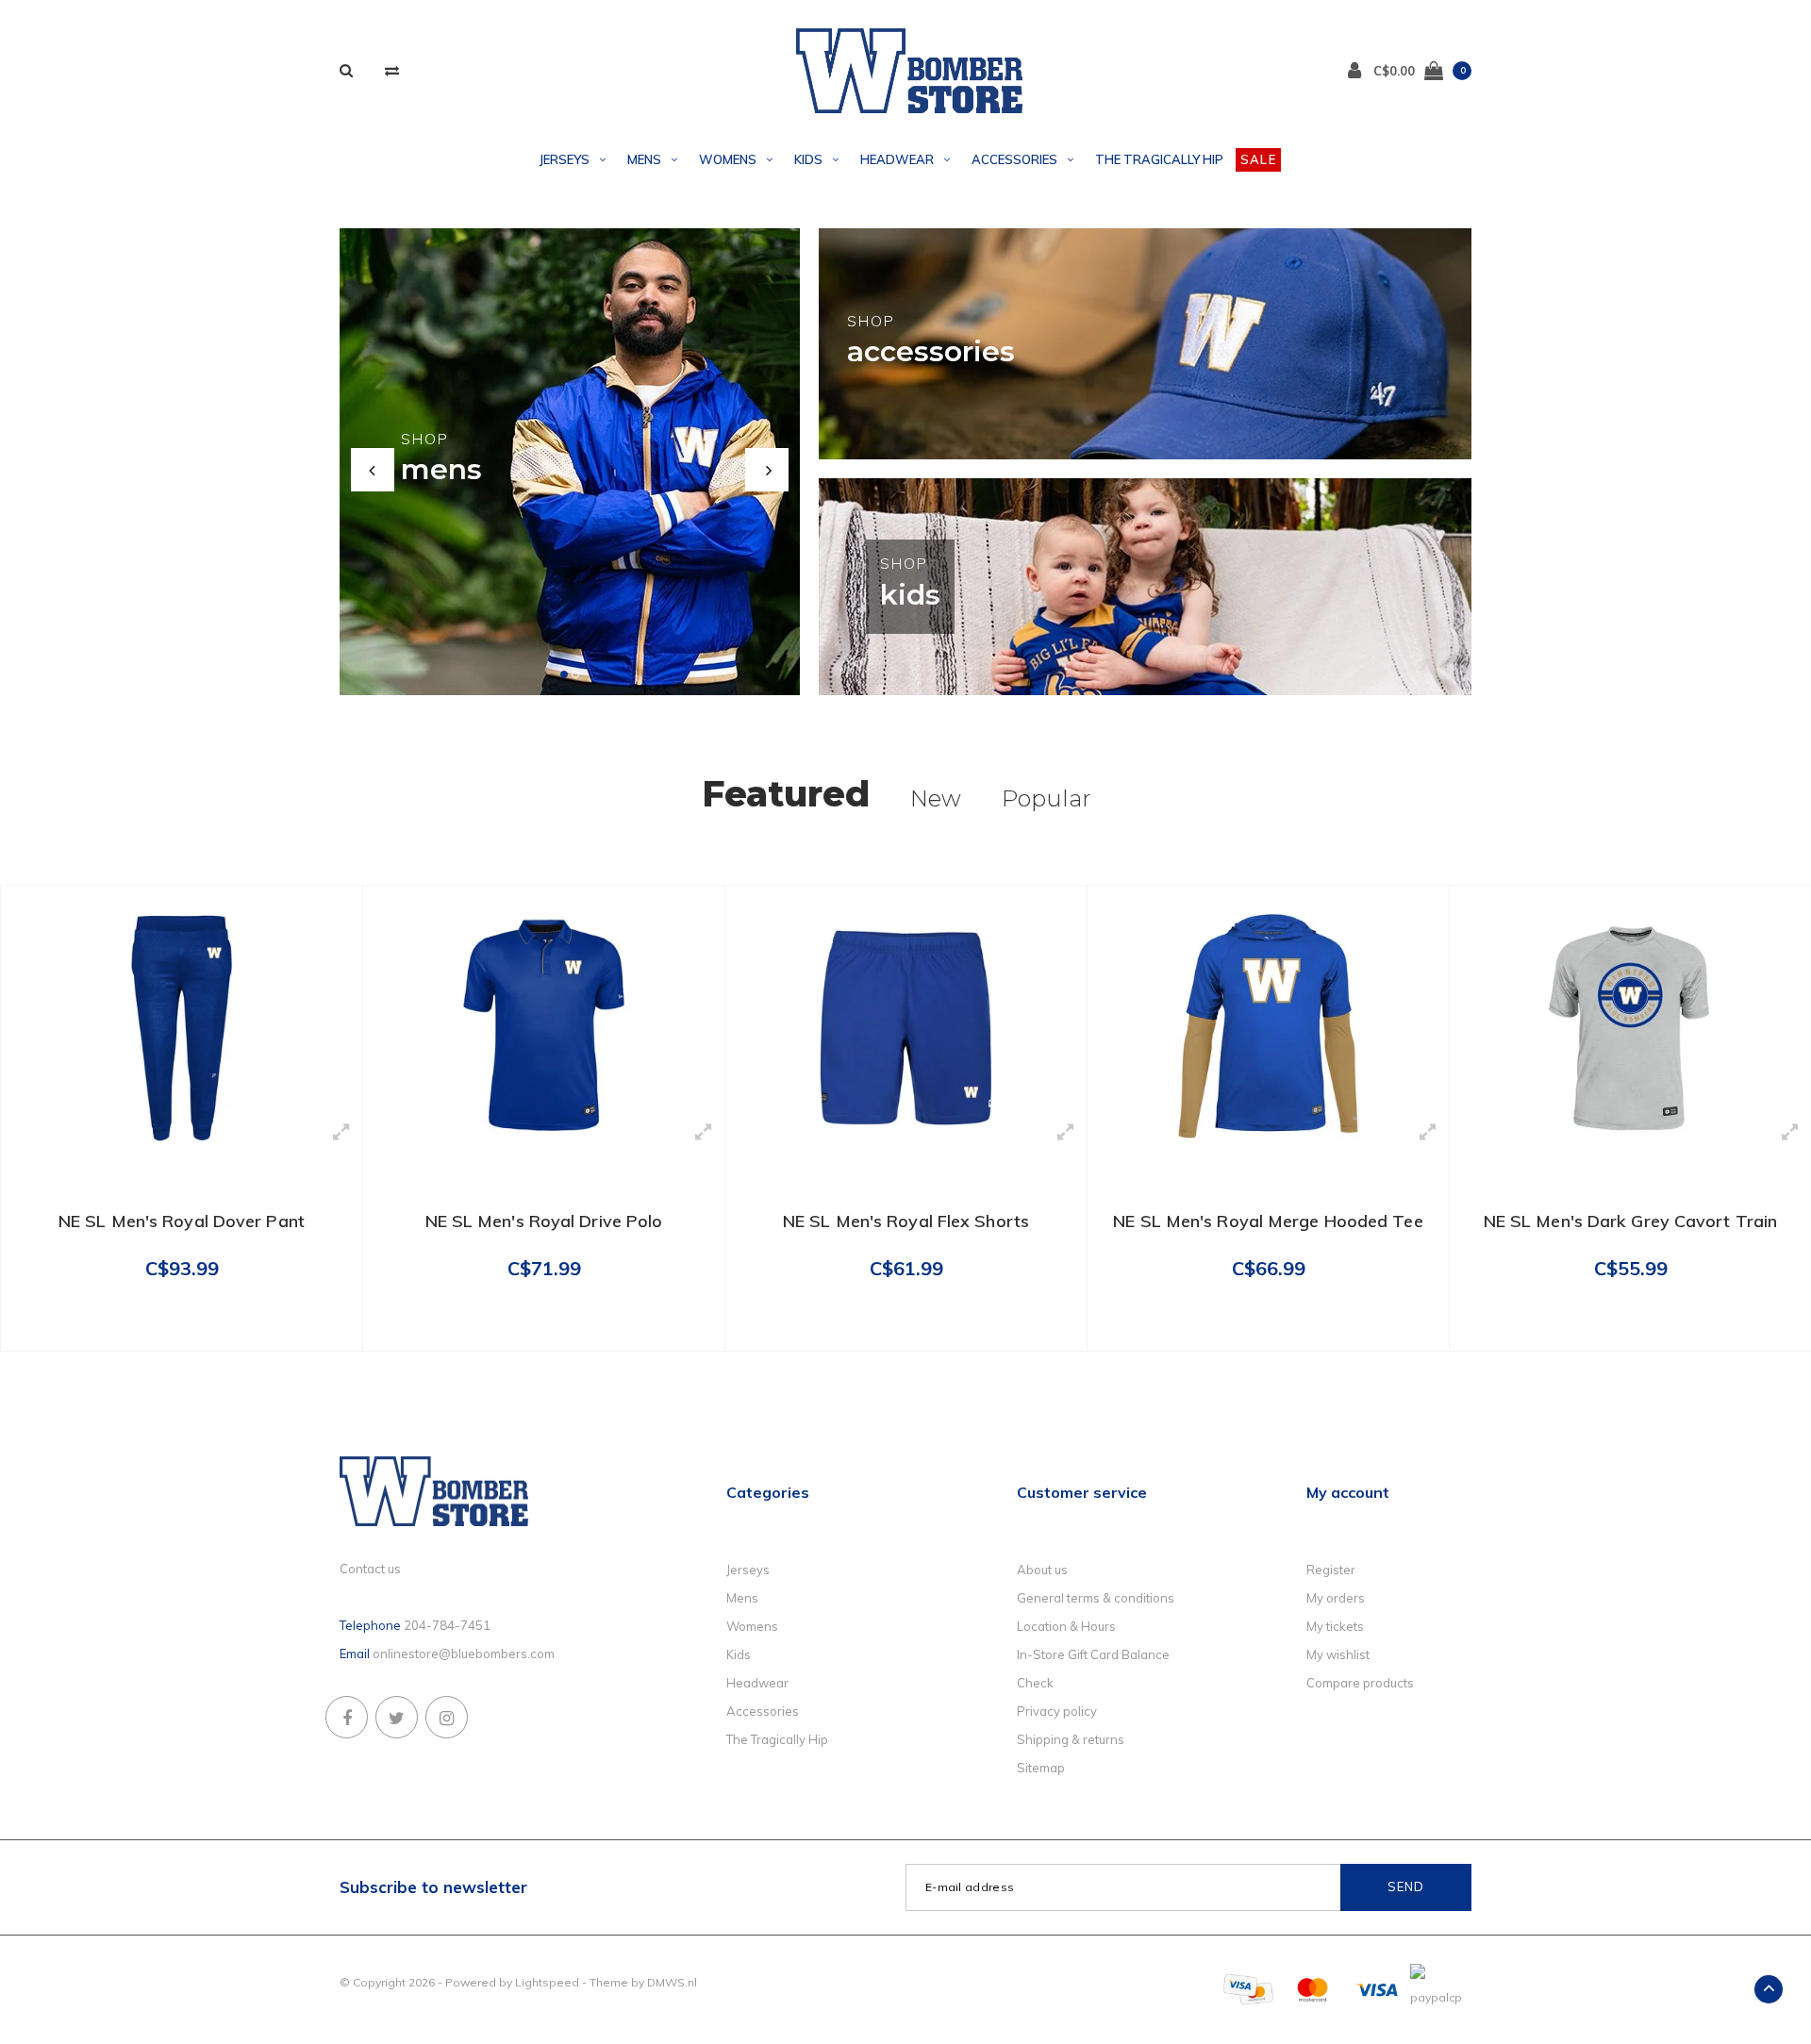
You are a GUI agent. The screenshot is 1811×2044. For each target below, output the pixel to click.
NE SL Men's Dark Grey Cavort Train (1630, 1221)
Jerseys (565, 159)
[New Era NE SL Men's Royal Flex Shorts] (906, 1026)
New (936, 798)
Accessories (1014, 159)
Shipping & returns (1071, 1739)
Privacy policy (1057, 1711)
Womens (728, 159)
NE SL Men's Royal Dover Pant (182, 1221)
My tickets (1335, 1626)
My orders (1336, 1598)
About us (1042, 1570)
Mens (644, 159)
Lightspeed (547, 1982)
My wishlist (1338, 1654)
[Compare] (392, 70)
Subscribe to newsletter (433, 1887)
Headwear (897, 159)
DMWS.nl (672, 1982)
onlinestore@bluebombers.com (464, 1653)
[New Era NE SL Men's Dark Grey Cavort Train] (1630, 1026)
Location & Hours (1066, 1626)
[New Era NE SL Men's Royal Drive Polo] (544, 1026)
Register (1331, 1570)
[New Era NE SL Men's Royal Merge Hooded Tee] (1268, 1026)
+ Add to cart (170, 1328)
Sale (1258, 159)
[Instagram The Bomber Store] (447, 1717)
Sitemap (1041, 1768)
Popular (1047, 798)
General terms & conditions (1096, 1598)
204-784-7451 (447, 1625)
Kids (808, 159)
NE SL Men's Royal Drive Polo (544, 1221)
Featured (786, 794)
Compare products (1360, 1683)
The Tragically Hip (1159, 159)
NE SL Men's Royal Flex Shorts (906, 1221)
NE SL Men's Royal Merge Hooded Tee (1268, 1221)
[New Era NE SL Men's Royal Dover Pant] (182, 1026)
